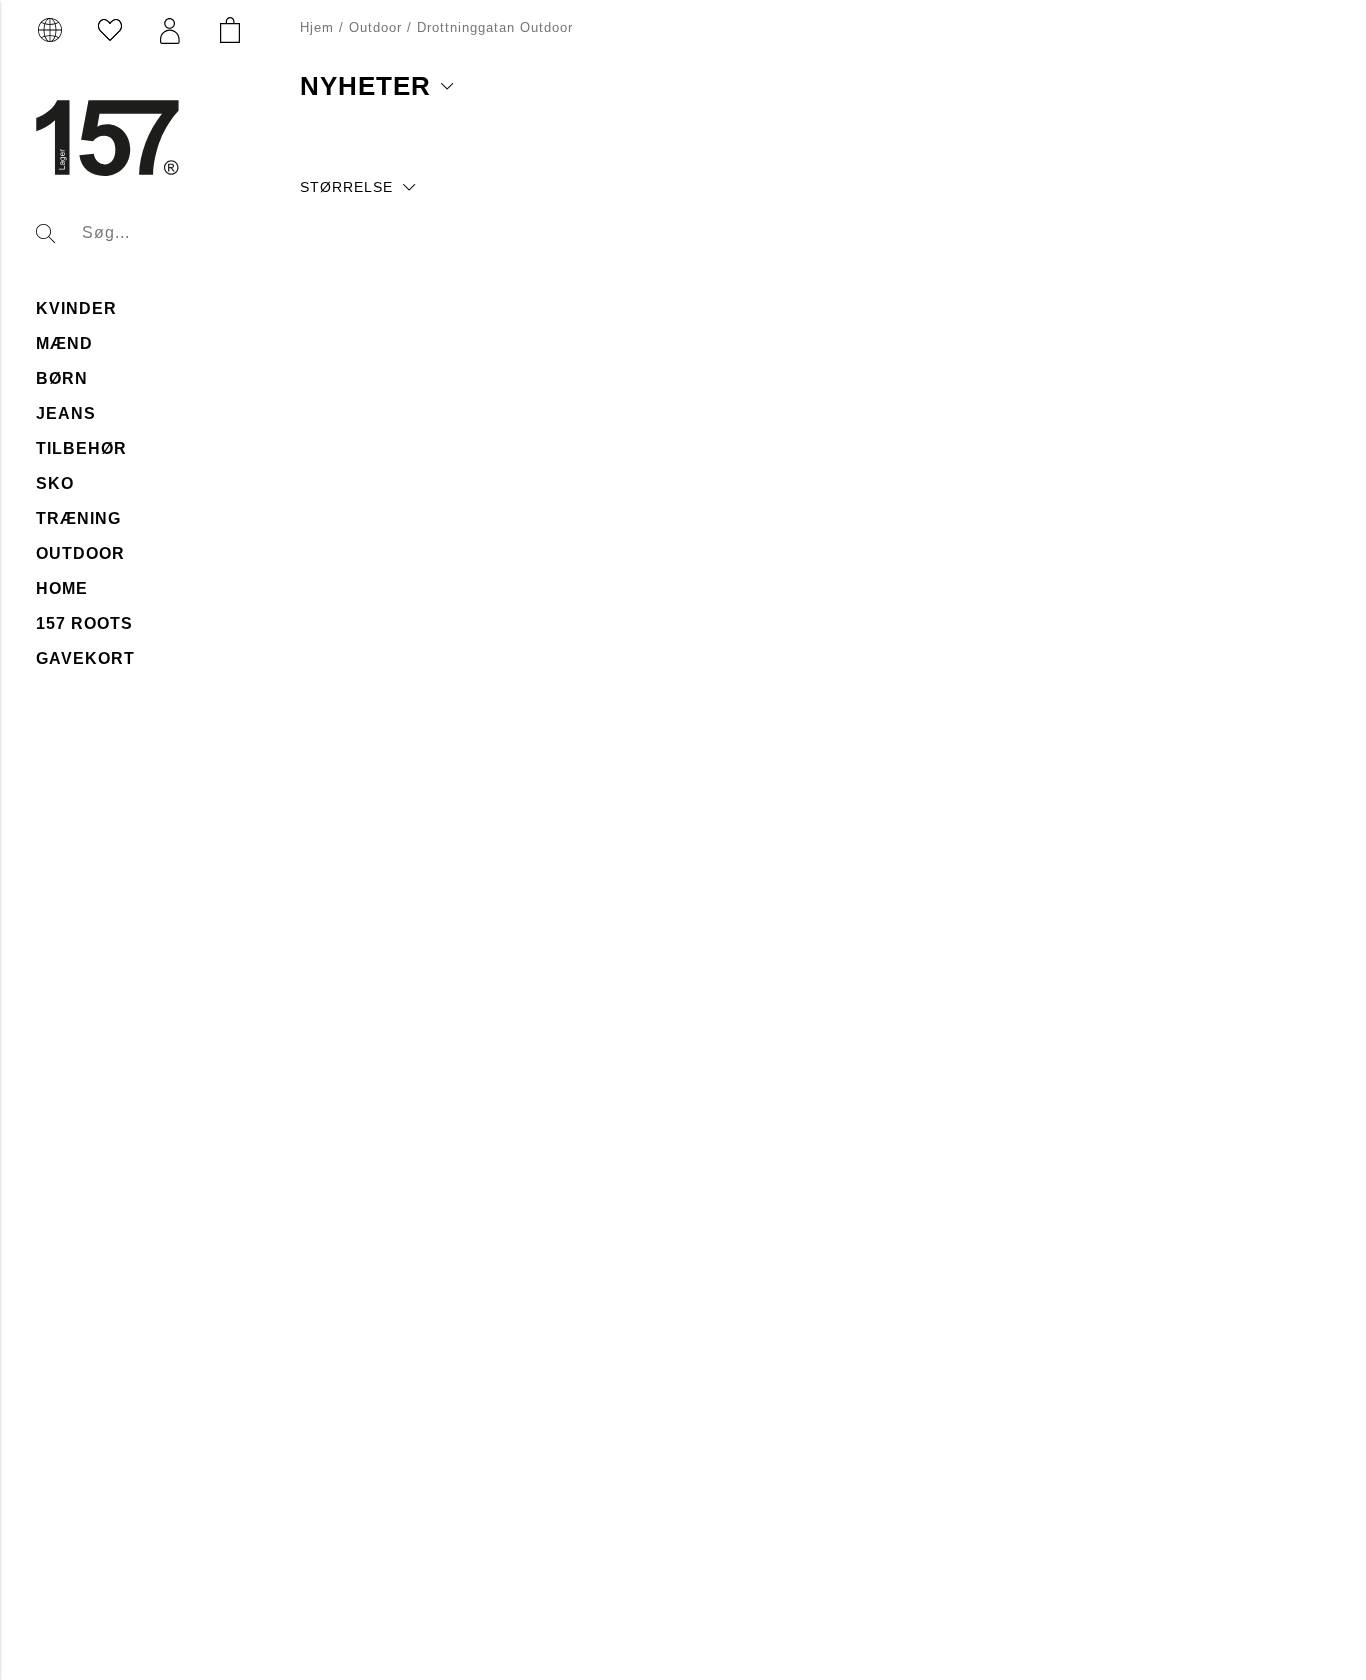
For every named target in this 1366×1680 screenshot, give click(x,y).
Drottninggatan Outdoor (495, 27)
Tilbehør (81, 448)
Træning (78, 518)
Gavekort (85, 658)
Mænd (64, 343)
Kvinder (76, 308)
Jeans (66, 413)
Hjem (317, 27)
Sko (55, 483)
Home (62, 588)
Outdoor (80, 553)
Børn (62, 378)
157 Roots (84, 623)
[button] (170, 31)
